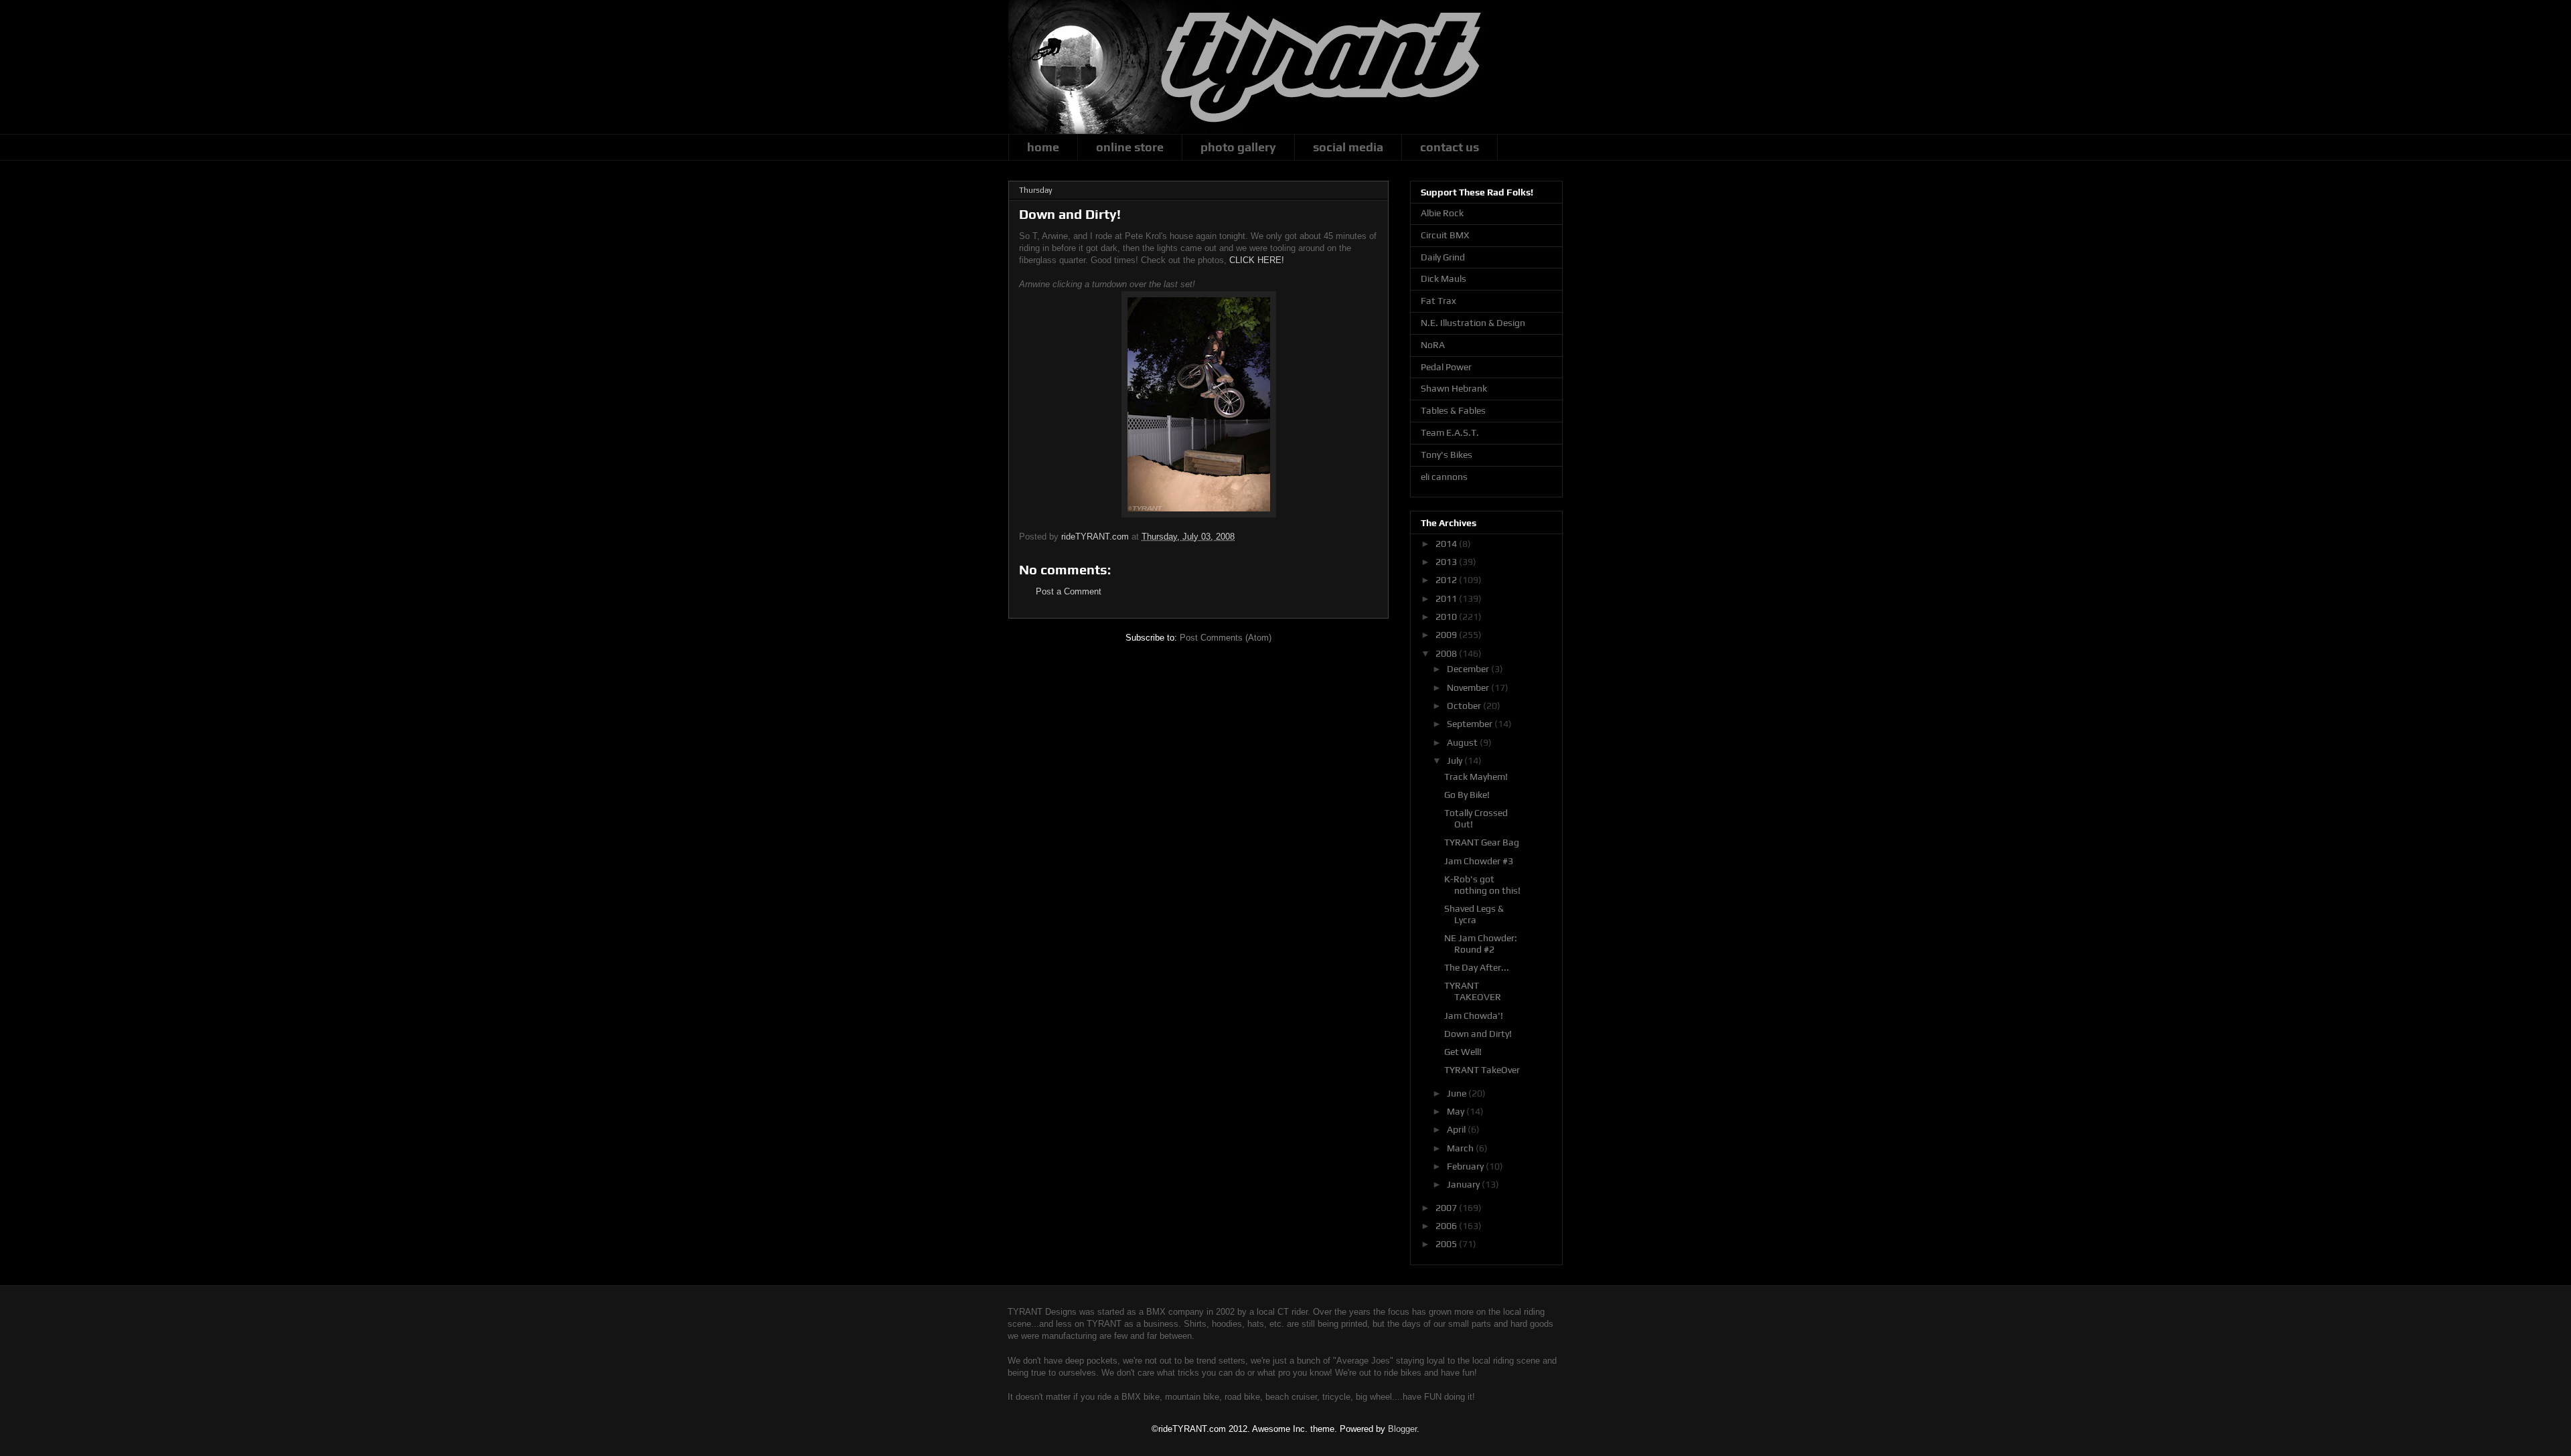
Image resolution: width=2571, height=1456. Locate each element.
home (1043, 147)
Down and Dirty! (1478, 1034)
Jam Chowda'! (1474, 1016)
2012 (1447, 580)
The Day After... (1477, 967)
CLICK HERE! (1257, 260)
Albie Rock (1442, 213)
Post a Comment (1069, 591)
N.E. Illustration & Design (1473, 323)
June (1458, 1093)
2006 (1447, 1226)
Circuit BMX (1445, 235)
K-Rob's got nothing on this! (1482, 885)
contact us (1450, 147)
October (1465, 706)
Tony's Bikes (1447, 455)
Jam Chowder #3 (1479, 861)
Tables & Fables (1453, 410)
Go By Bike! (1467, 795)
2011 (1447, 598)
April (1457, 1129)
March (1461, 1148)
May (1457, 1111)
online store (1130, 147)
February (1466, 1166)
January (1464, 1184)
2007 (1447, 1208)
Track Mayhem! (1476, 777)
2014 (1447, 544)
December (1469, 669)
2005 (1447, 1244)
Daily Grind (1443, 257)
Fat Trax (1438, 301)
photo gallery (1238, 147)
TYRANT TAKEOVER (1473, 991)
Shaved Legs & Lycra (1474, 914)
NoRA (1433, 345)
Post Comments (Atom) (1226, 638)
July (1456, 760)
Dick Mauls (1444, 278)
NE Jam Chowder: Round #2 (1481, 944)
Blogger (1402, 1429)
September (1471, 724)
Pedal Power (1446, 367)
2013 (1447, 562)
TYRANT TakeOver (1482, 1070)
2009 (1447, 635)
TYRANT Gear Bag (1482, 842)
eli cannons (1444, 477)
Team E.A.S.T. (1450, 432)
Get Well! (1463, 1052)
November (1469, 687)
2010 (1447, 617)
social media (1348, 147)
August (1463, 742)
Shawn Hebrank (1454, 388)
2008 (1447, 653)
